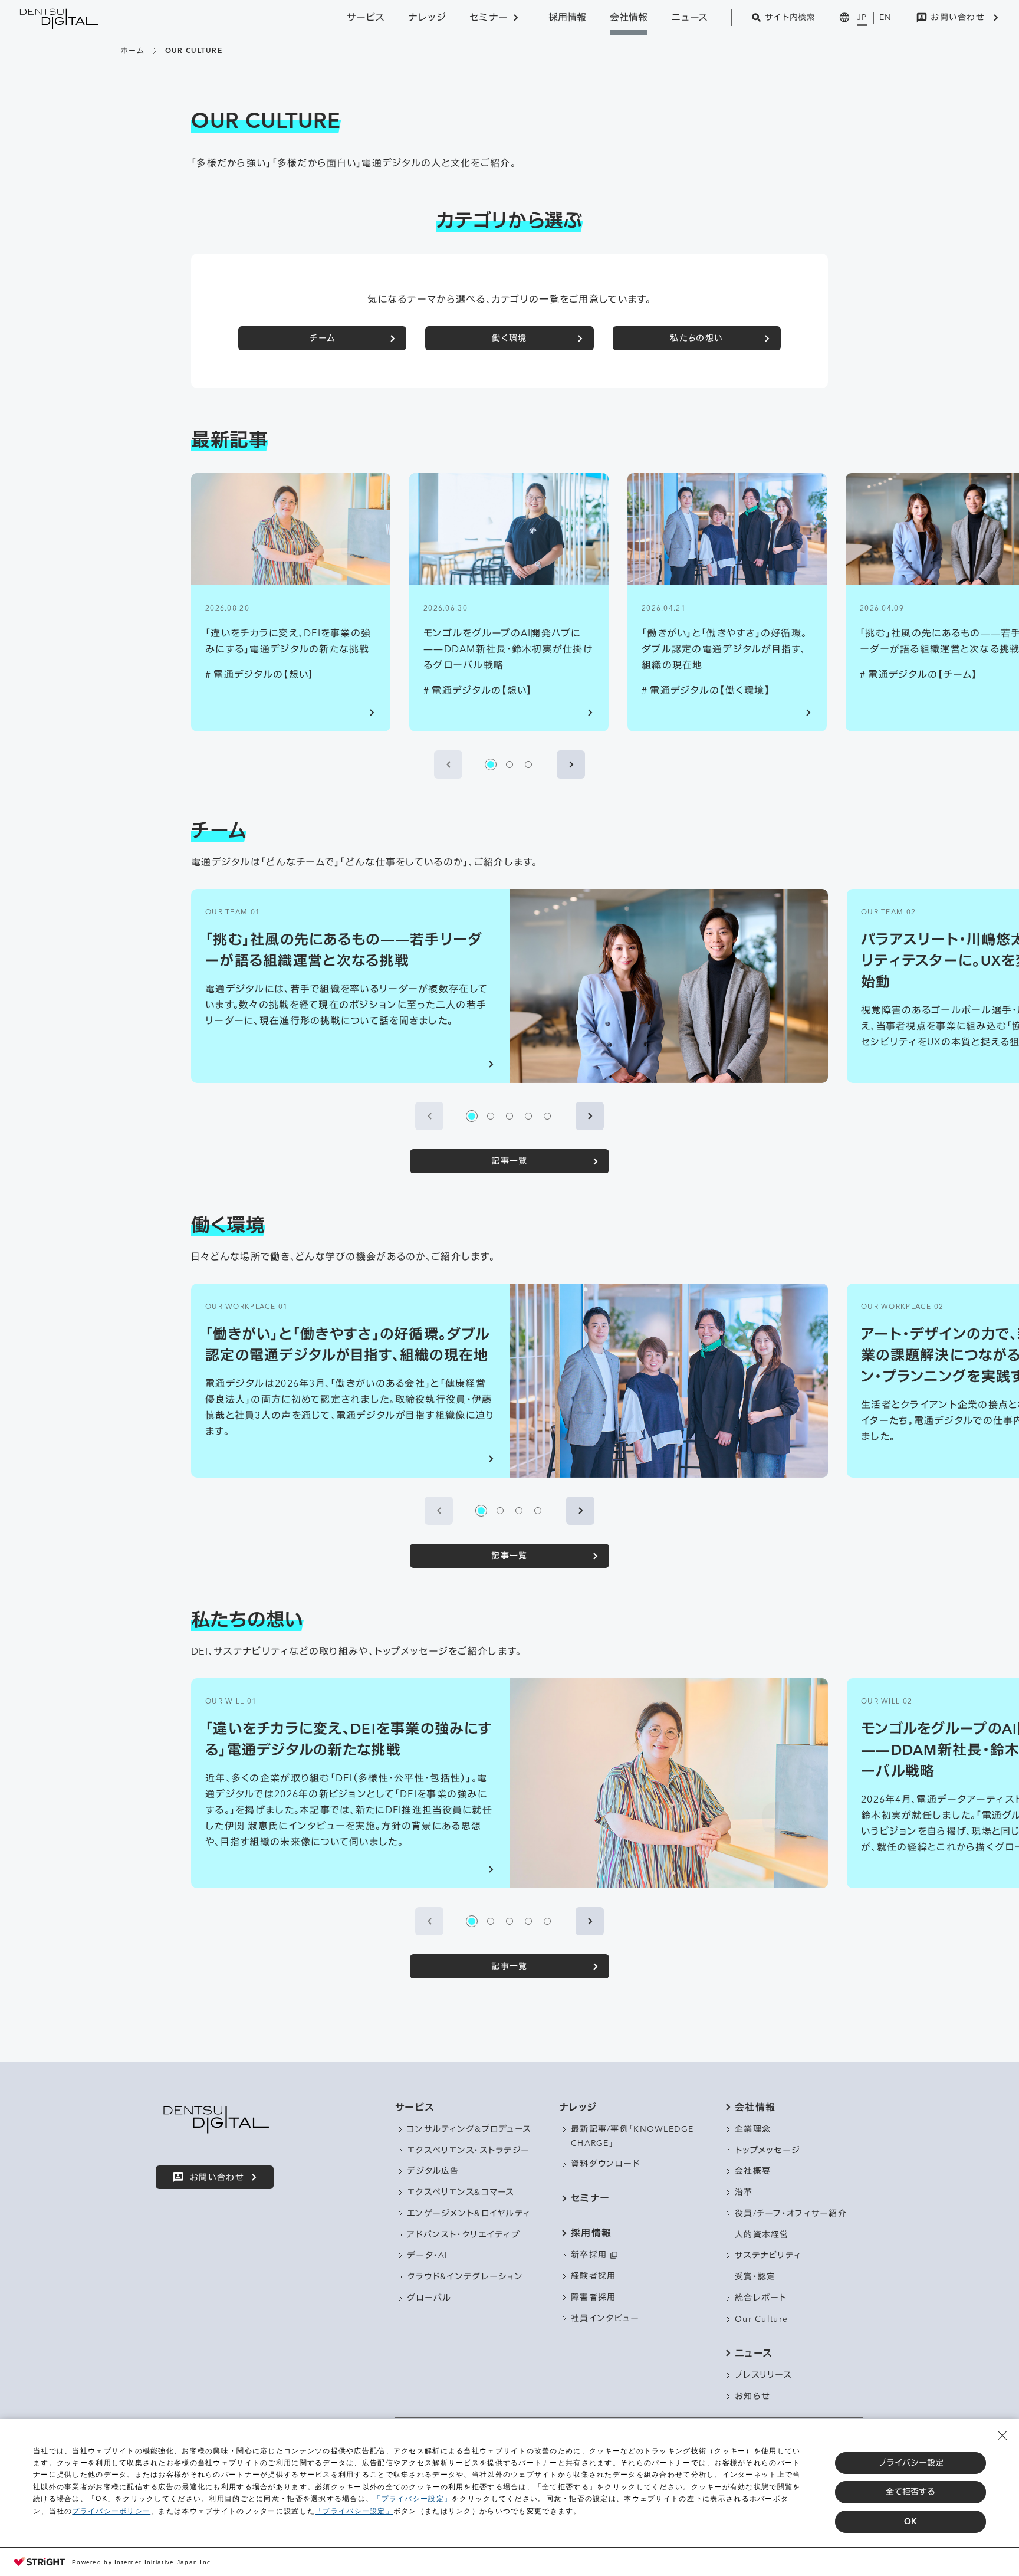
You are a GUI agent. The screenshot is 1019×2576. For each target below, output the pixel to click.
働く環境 (509, 338)
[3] (528, 764)
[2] (509, 764)
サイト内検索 (790, 17)
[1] (491, 764)
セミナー (489, 17)
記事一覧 (509, 1161)
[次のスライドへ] (571, 764)
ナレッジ (427, 17)
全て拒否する (910, 2492)
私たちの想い (696, 338)
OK (910, 2521)
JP (862, 17)
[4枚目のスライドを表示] (528, 1116)
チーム (322, 338)
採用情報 (567, 17)
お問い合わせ (958, 17)
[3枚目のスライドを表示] (509, 1116)
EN (886, 17)
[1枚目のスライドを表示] (472, 1116)
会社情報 (629, 17)
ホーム (132, 50)
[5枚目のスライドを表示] (547, 1116)
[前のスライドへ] (448, 764)
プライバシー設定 (911, 2463)
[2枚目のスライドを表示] (491, 1116)
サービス (366, 17)
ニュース (689, 17)
